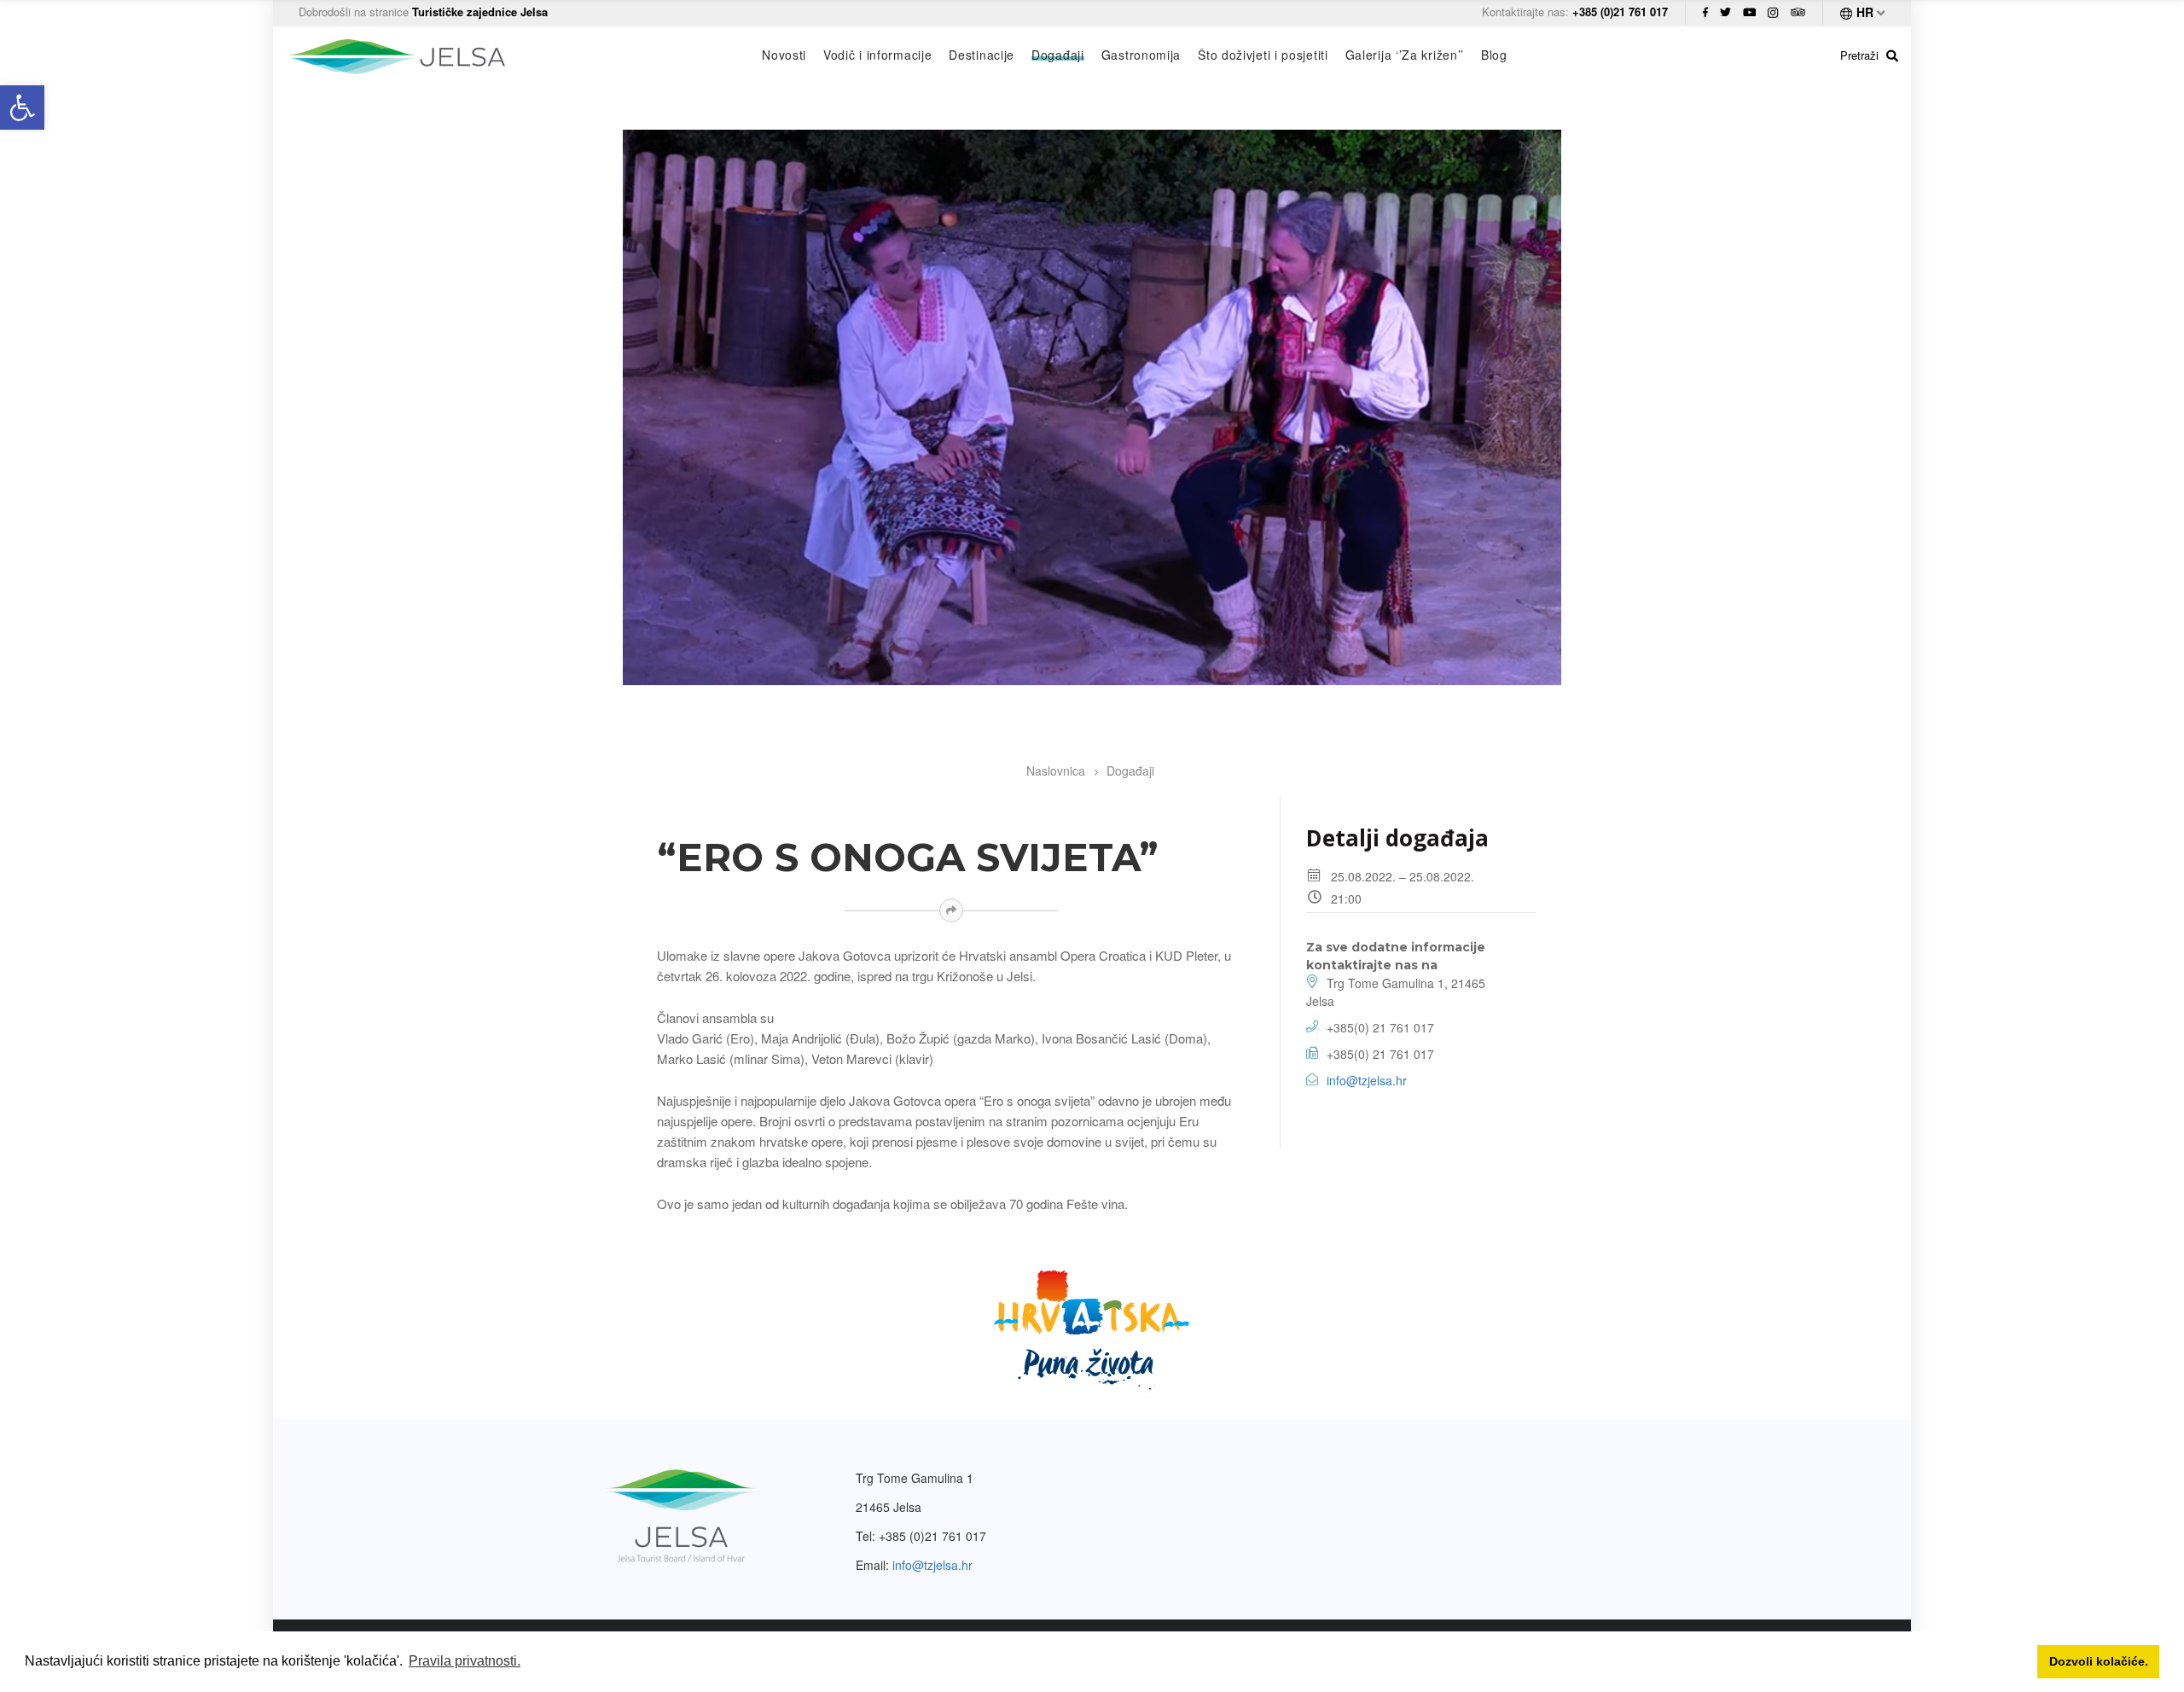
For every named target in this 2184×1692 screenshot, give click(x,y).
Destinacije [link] (982, 55)
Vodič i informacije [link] (877, 55)
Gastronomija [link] (1141, 55)
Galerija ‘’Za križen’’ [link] (1405, 55)
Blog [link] (1494, 55)
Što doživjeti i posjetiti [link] (1263, 55)
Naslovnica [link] (1056, 770)
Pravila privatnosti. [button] (465, 1661)
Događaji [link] (1058, 55)
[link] (22, 108)
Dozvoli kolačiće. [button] (2099, 1661)
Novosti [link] (784, 55)
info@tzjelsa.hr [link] (1367, 1080)
